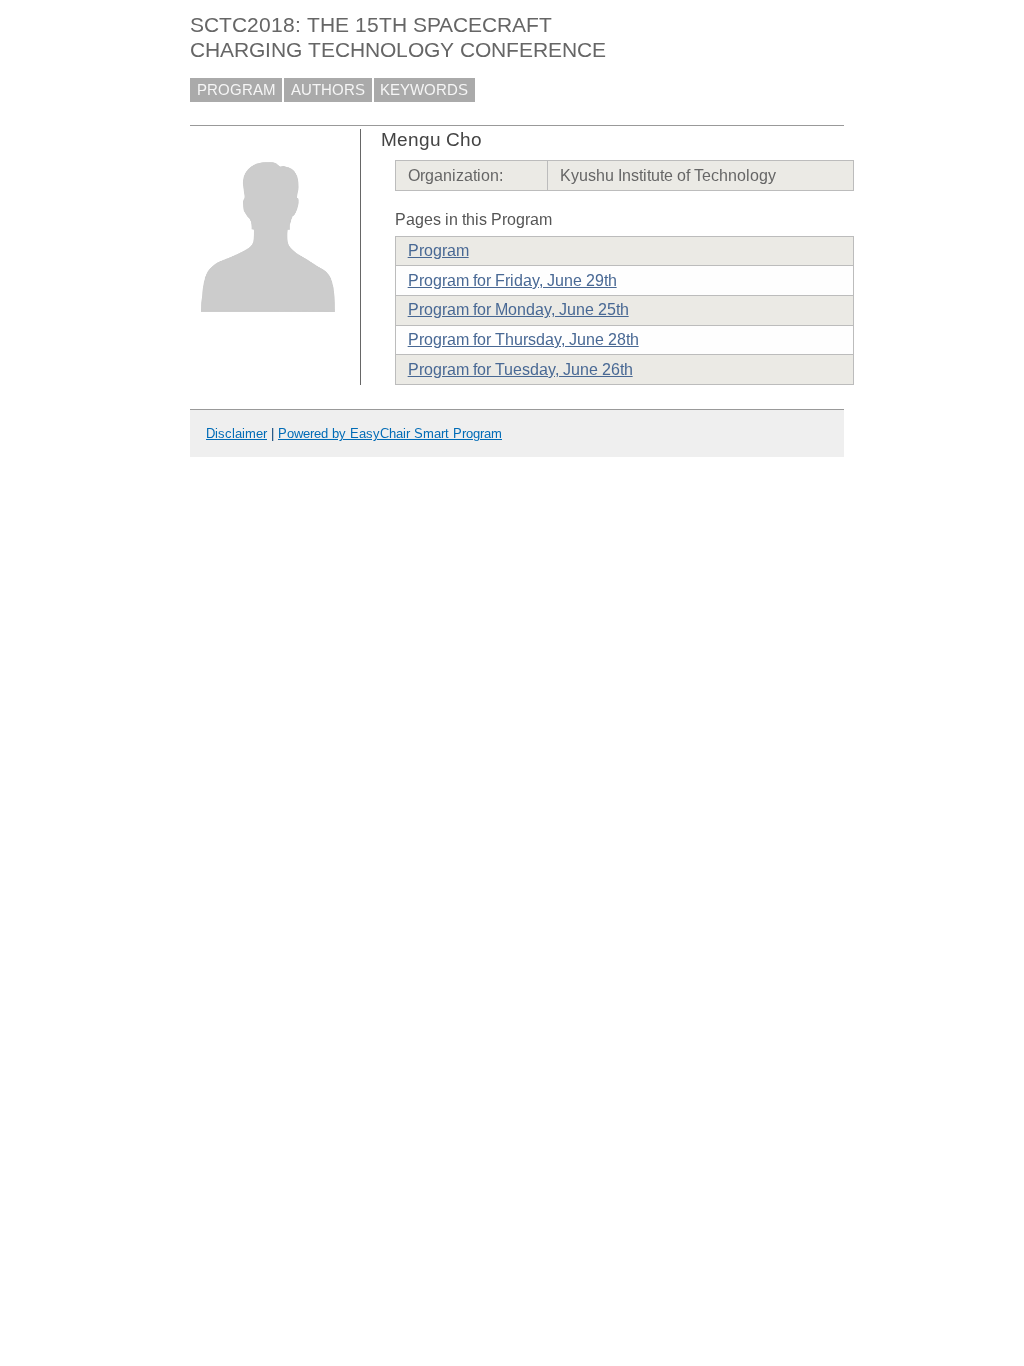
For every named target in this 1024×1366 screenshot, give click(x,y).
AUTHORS (328, 90)
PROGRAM (236, 90)
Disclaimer (236, 433)
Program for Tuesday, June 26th (520, 369)
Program (438, 250)
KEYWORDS (424, 90)
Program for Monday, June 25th (518, 309)
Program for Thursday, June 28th (523, 339)
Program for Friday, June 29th (512, 280)
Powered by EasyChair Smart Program (390, 433)
